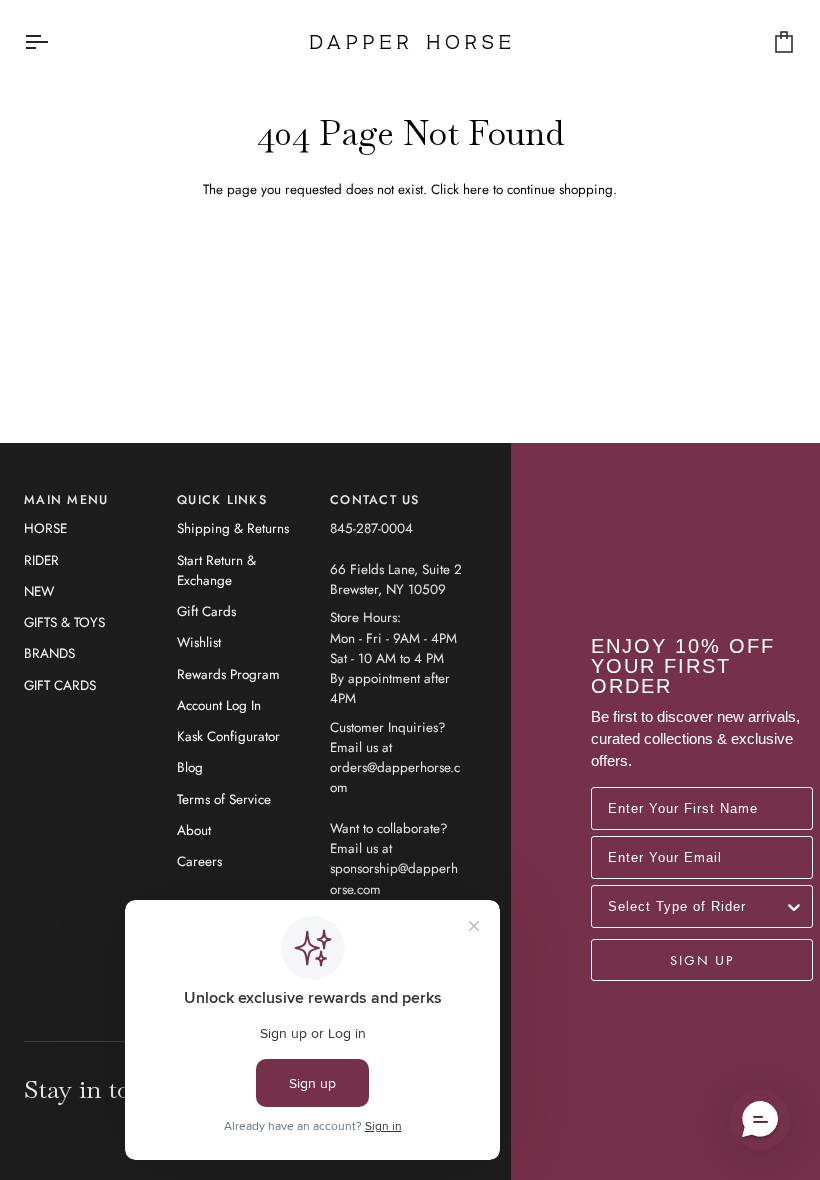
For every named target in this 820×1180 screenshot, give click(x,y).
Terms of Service (224, 799)
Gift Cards (206, 611)
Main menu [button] (66, 500)
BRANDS (49, 653)
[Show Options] (794, 906)
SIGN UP (702, 960)
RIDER (41, 560)
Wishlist (199, 642)
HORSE (45, 528)
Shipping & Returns (233, 528)
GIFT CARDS (60, 685)
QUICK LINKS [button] (222, 500)
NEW (39, 591)
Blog (190, 767)
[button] (760, 1120)
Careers (199, 861)
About (194, 830)
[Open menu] (54, 42)
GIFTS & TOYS (64, 622)
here (476, 189)
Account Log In (219, 705)
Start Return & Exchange (216, 570)
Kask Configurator (228, 736)
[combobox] (696, 906)
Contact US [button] (375, 500)
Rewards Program (228, 674)
